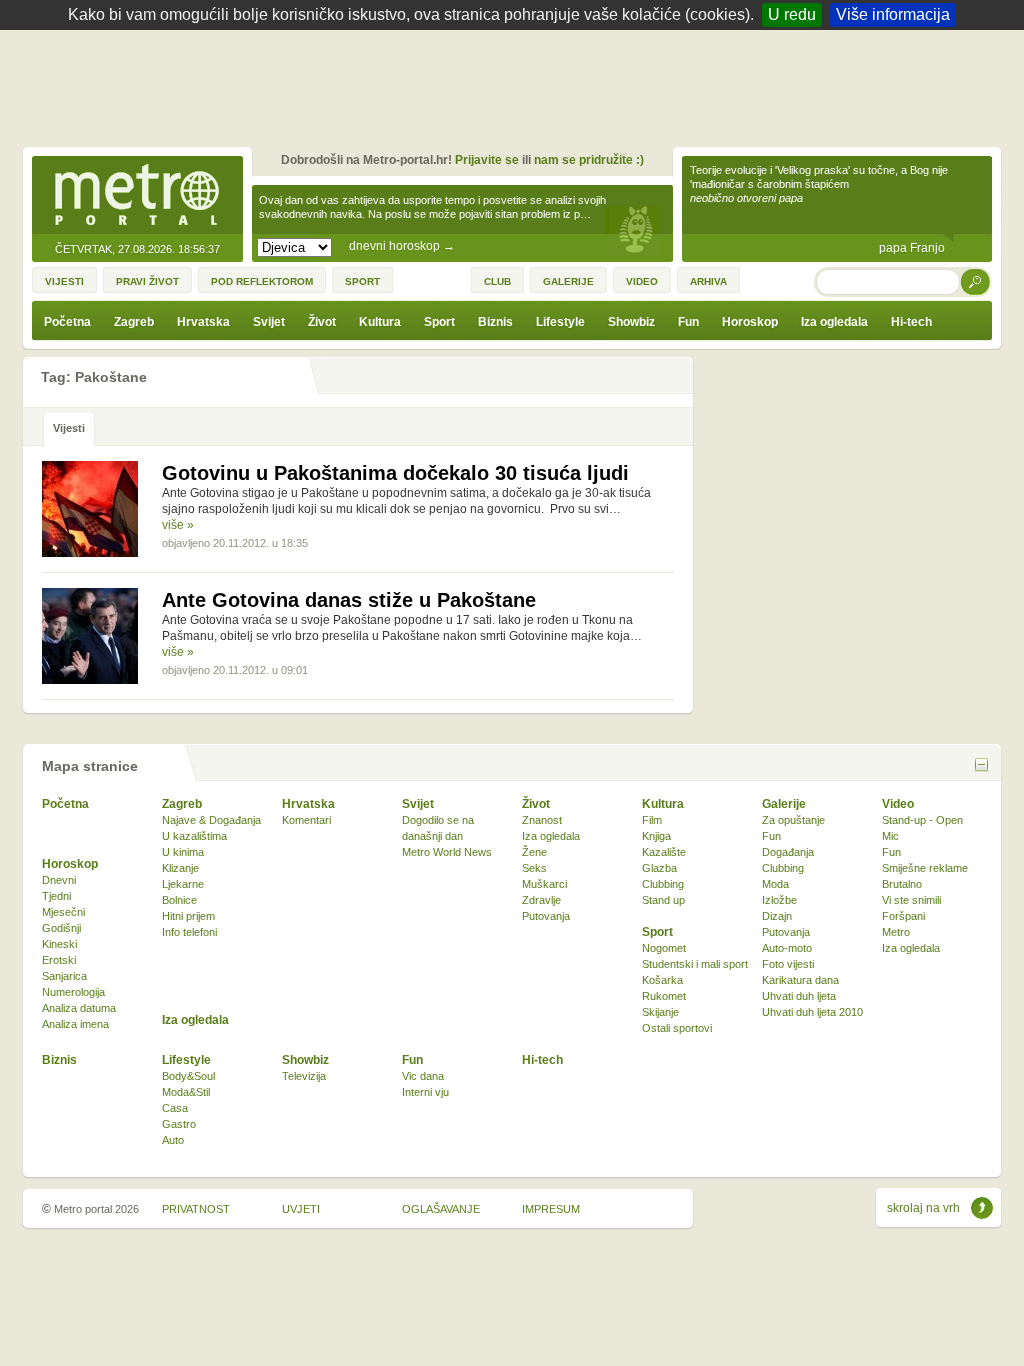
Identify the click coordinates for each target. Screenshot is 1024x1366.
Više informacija (893, 14)
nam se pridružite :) (589, 160)
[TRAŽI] (976, 281)
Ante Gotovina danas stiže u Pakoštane (349, 600)
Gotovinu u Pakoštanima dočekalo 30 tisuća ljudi (395, 473)
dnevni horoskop (402, 246)
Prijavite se (487, 160)
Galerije (784, 804)
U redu (792, 14)
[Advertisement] (517, 85)
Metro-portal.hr (137, 196)
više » (178, 525)
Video (898, 804)
